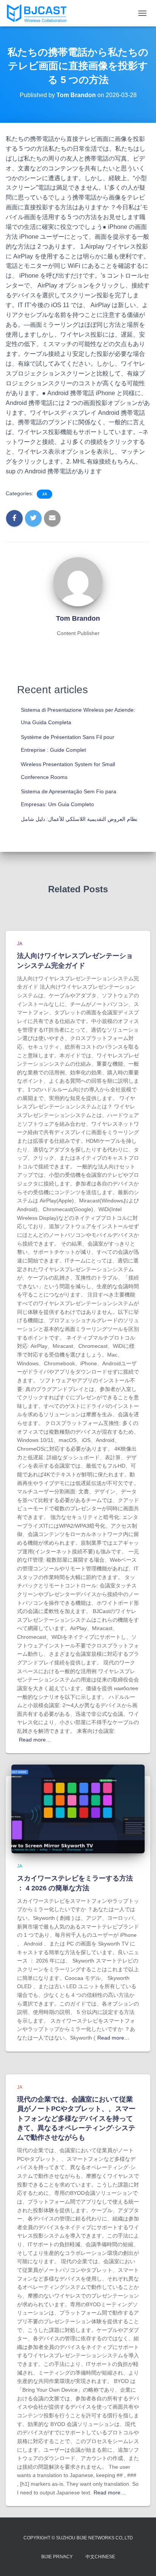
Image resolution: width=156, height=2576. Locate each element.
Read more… (35, 1740)
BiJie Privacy (57, 2557)
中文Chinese (100, 2557)
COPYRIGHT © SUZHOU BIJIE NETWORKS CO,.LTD (78, 2538)
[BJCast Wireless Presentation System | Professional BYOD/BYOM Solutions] (40, 13)
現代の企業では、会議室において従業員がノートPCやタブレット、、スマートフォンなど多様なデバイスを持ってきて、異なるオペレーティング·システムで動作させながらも (76, 2118)
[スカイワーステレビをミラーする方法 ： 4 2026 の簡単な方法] (78, 1808)
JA (44, 494)
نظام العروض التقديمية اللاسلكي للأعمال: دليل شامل (79, 819)
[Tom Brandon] (78, 581)
